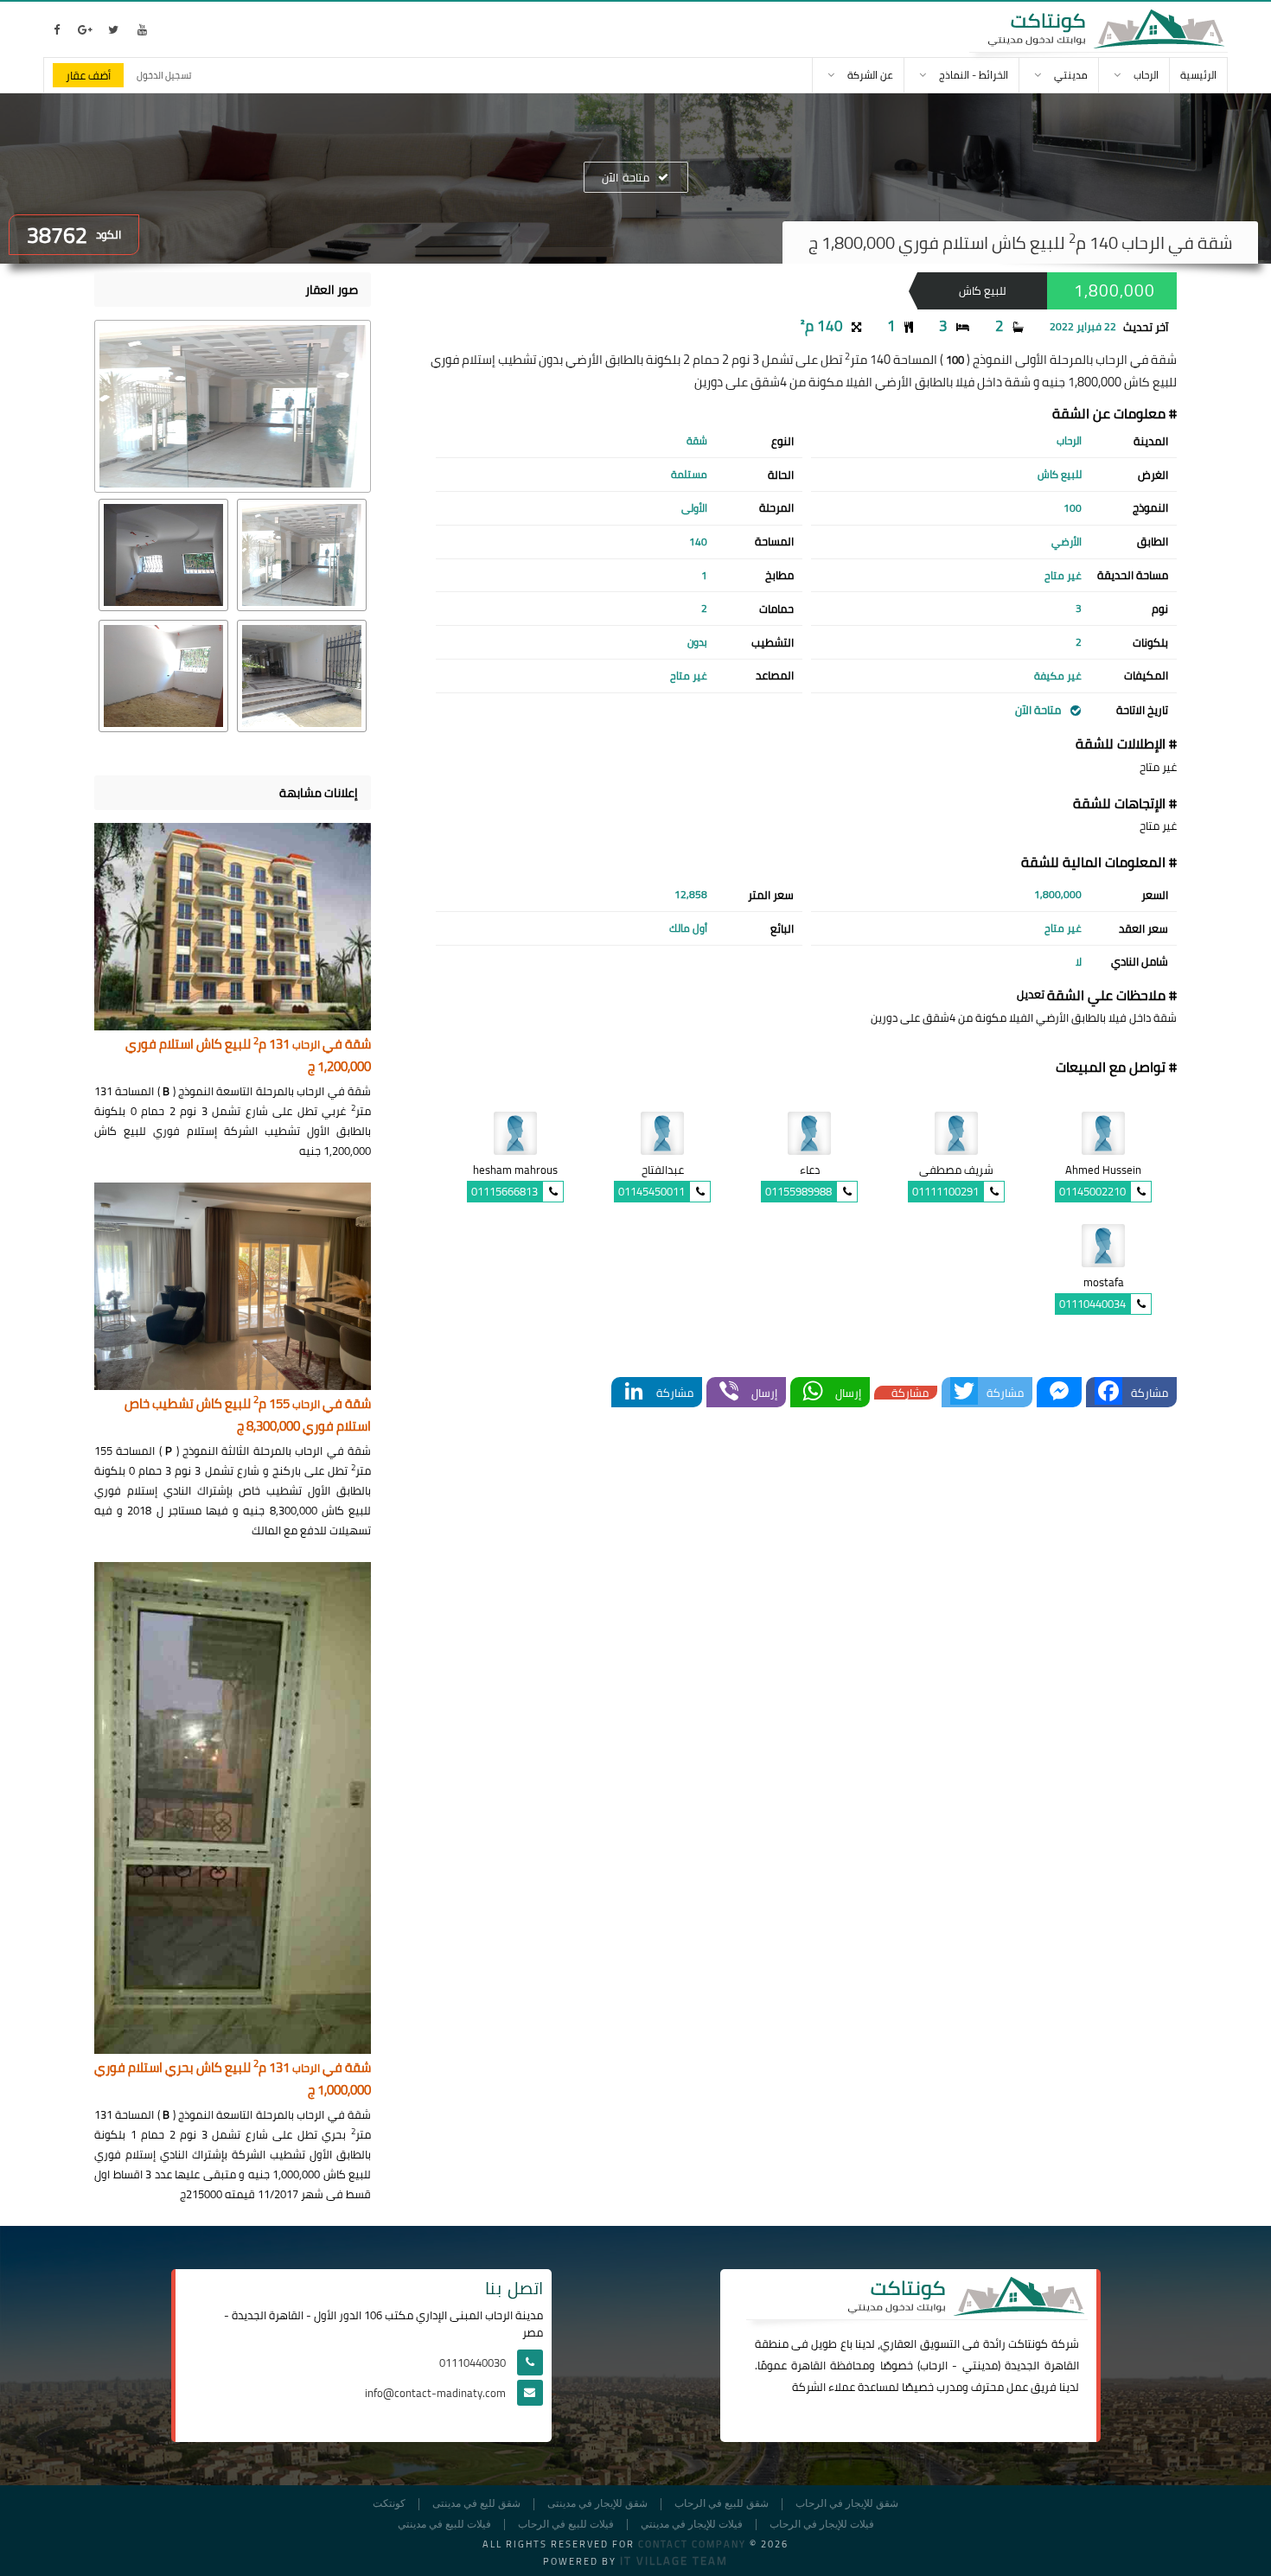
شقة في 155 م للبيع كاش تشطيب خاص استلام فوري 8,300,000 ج (248, 1416)
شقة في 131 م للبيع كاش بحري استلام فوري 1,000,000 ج (233, 2079)
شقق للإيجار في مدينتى (597, 2504)
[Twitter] (964, 1392)
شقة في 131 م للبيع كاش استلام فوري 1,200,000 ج (248, 1056)
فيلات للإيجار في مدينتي (692, 2525)
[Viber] (729, 1392)
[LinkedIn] (634, 1392)
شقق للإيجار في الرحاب (847, 2504)
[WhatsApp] (813, 1392)
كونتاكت (1028, 2343)
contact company (692, 2544)
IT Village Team (674, 2560)
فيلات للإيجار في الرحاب (822, 2525)
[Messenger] (1059, 1392)
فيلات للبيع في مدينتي (444, 2525)
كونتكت (389, 2504)
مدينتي (980, 2365)
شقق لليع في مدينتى (476, 2504)
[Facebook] (1108, 1392)
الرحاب (934, 2365)
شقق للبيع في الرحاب (722, 2504)
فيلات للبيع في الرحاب (566, 2525)
